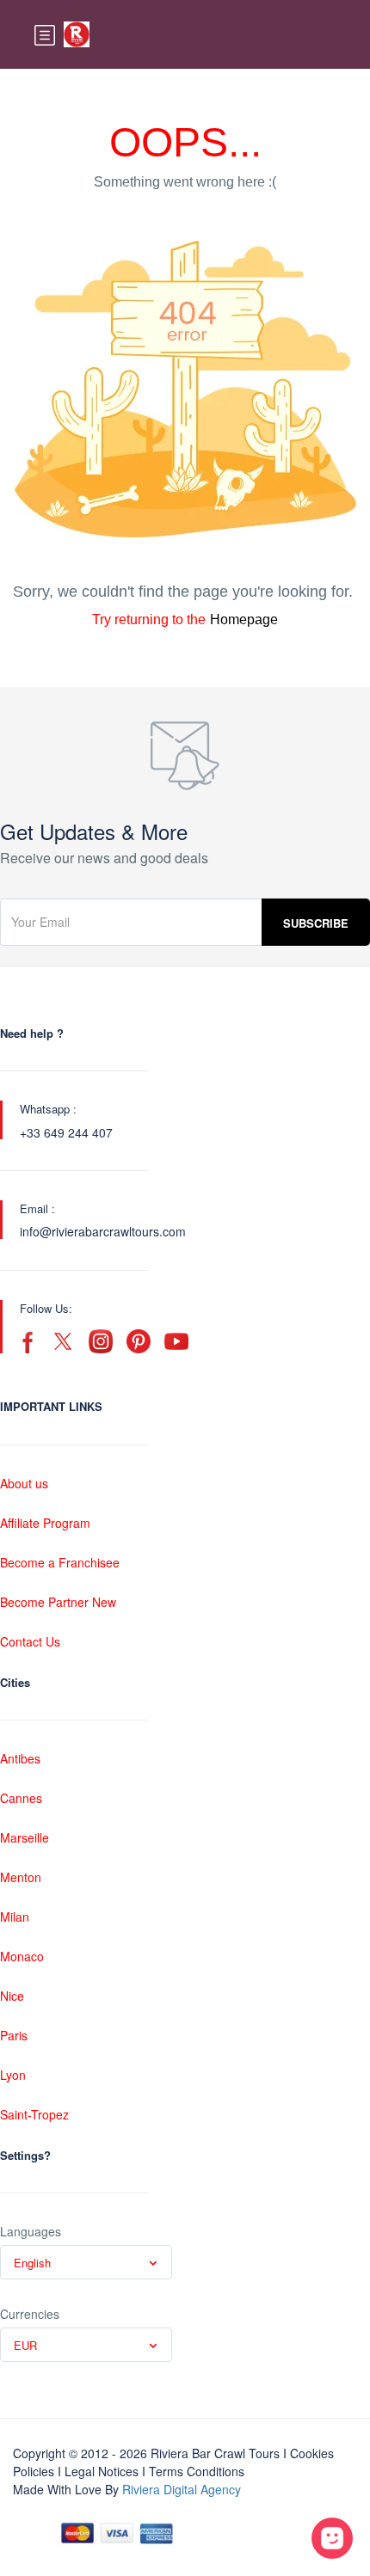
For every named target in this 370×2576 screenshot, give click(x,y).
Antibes (20, 1758)
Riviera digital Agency (182, 2489)
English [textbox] (32, 2263)
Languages (31, 2231)
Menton (21, 1877)
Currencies (30, 2314)
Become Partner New (58, 1602)
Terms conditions (197, 2471)
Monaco (22, 1956)
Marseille (25, 1837)
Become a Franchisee (60, 1562)
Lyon (13, 2075)
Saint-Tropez (34, 2114)
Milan (15, 1917)
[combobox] (86, 2262)
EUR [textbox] (25, 2345)
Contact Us (30, 1641)
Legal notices (102, 2471)
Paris (14, 2035)
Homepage (244, 619)
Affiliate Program (45, 1523)
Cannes (21, 1798)
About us (24, 1483)
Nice (12, 1996)
